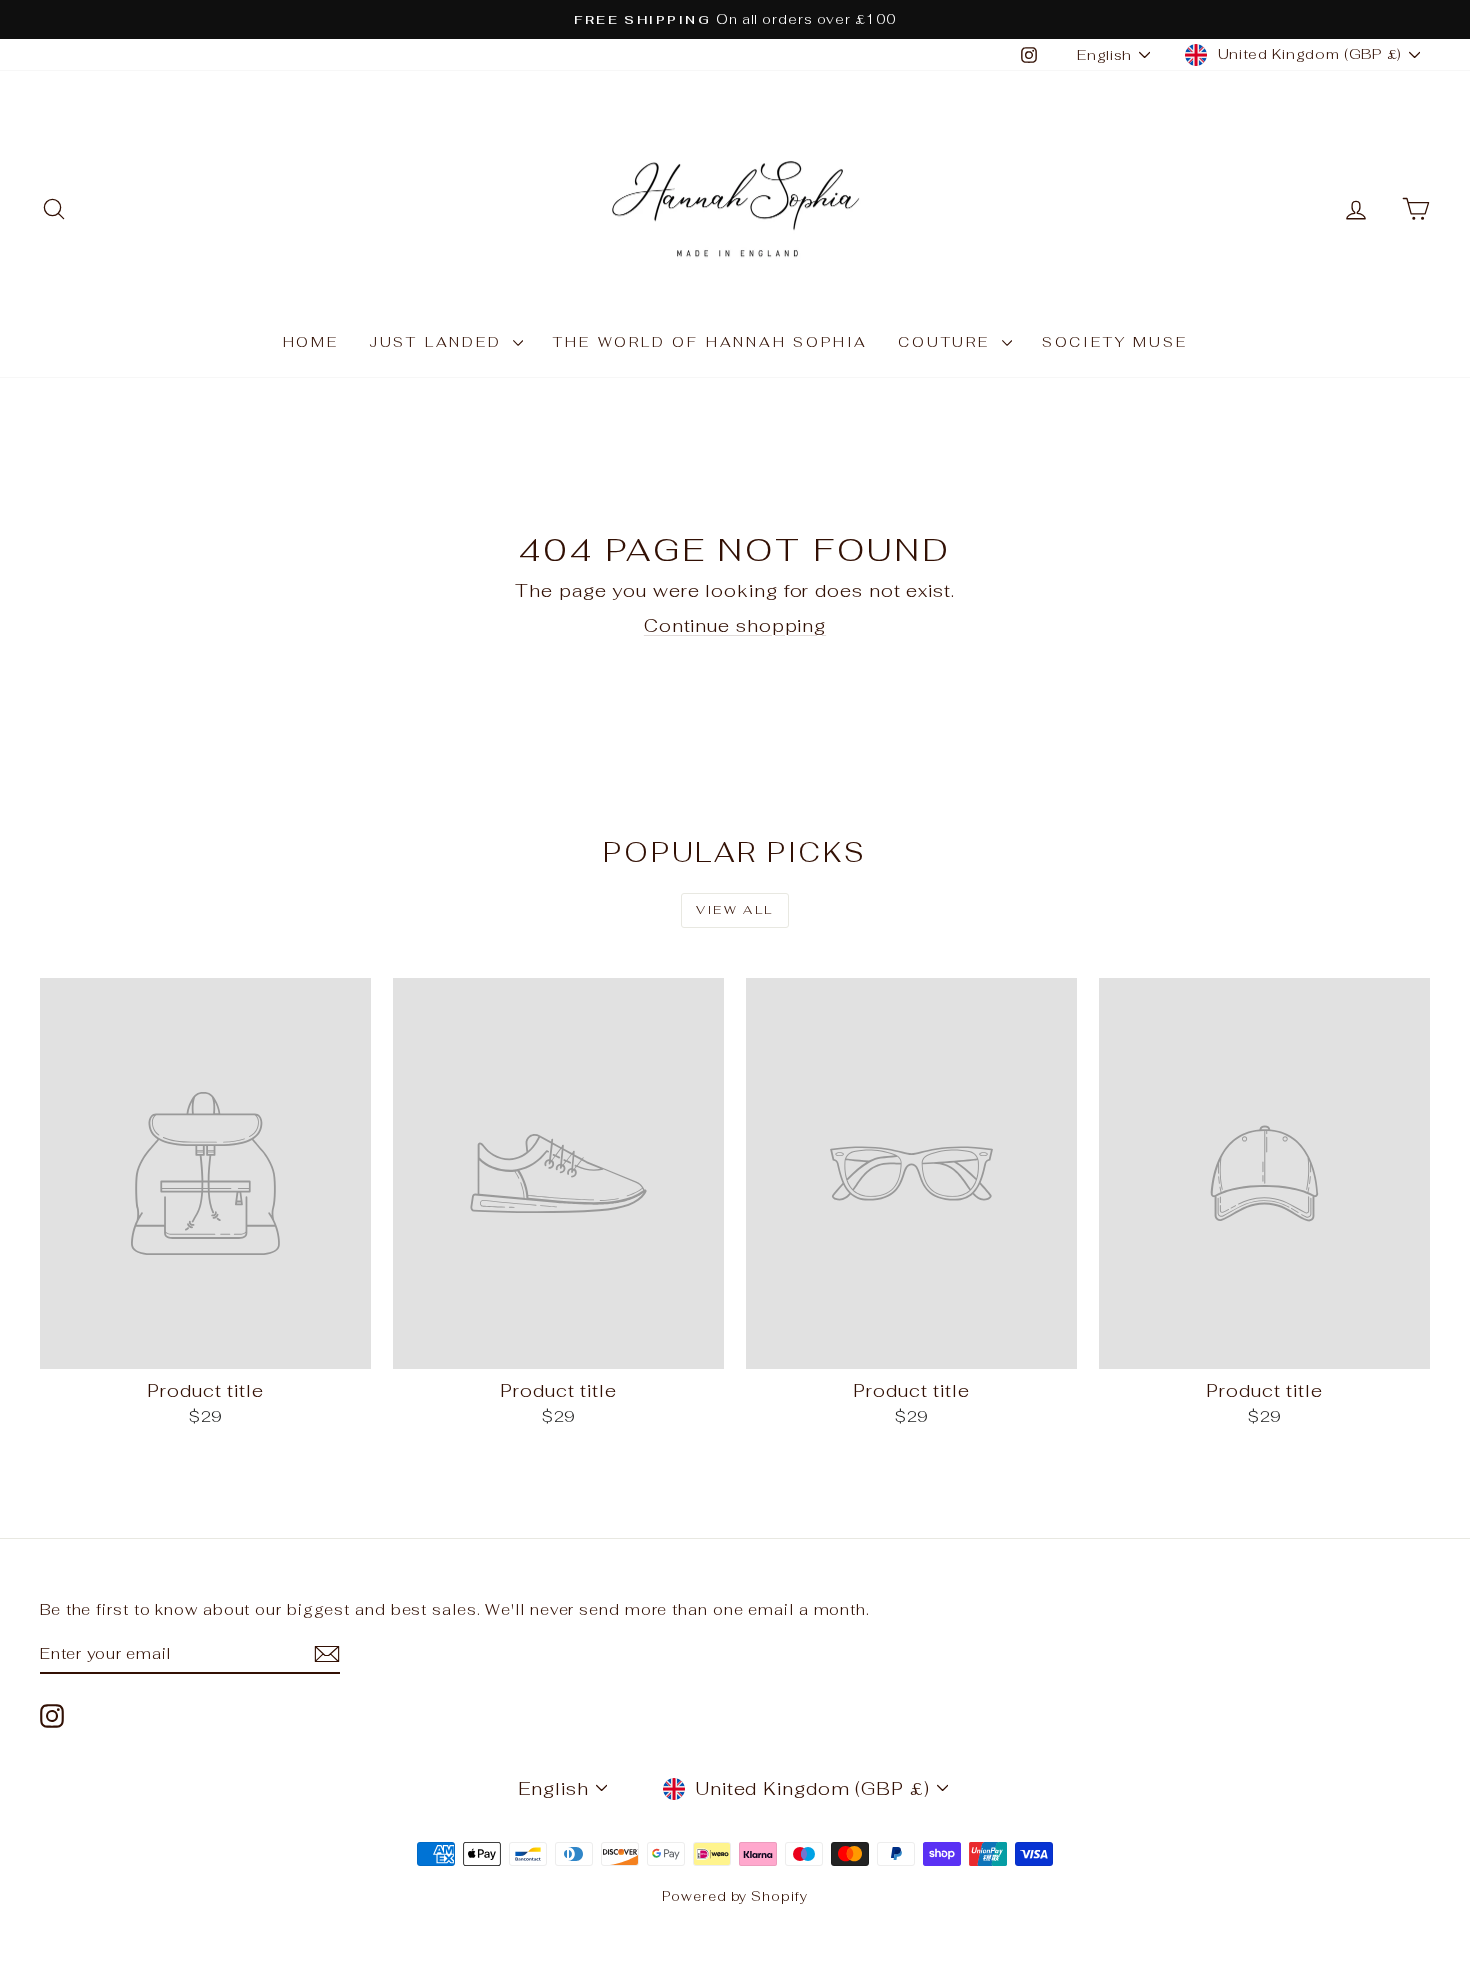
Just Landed (439, 342)
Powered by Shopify (734, 1896)
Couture (947, 342)
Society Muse (1115, 342)
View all (734, 910)
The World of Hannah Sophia (710, 342)
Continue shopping (735, 625)
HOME (311, 342)
